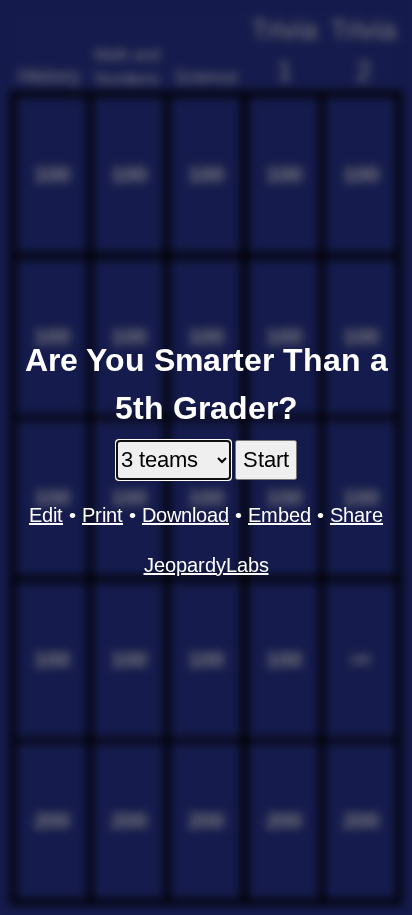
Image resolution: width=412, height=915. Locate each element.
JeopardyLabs (206, 565)
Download (185, 515)
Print (102, 515)
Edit (46, 515)
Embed (279, 515)
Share (356, 515)
